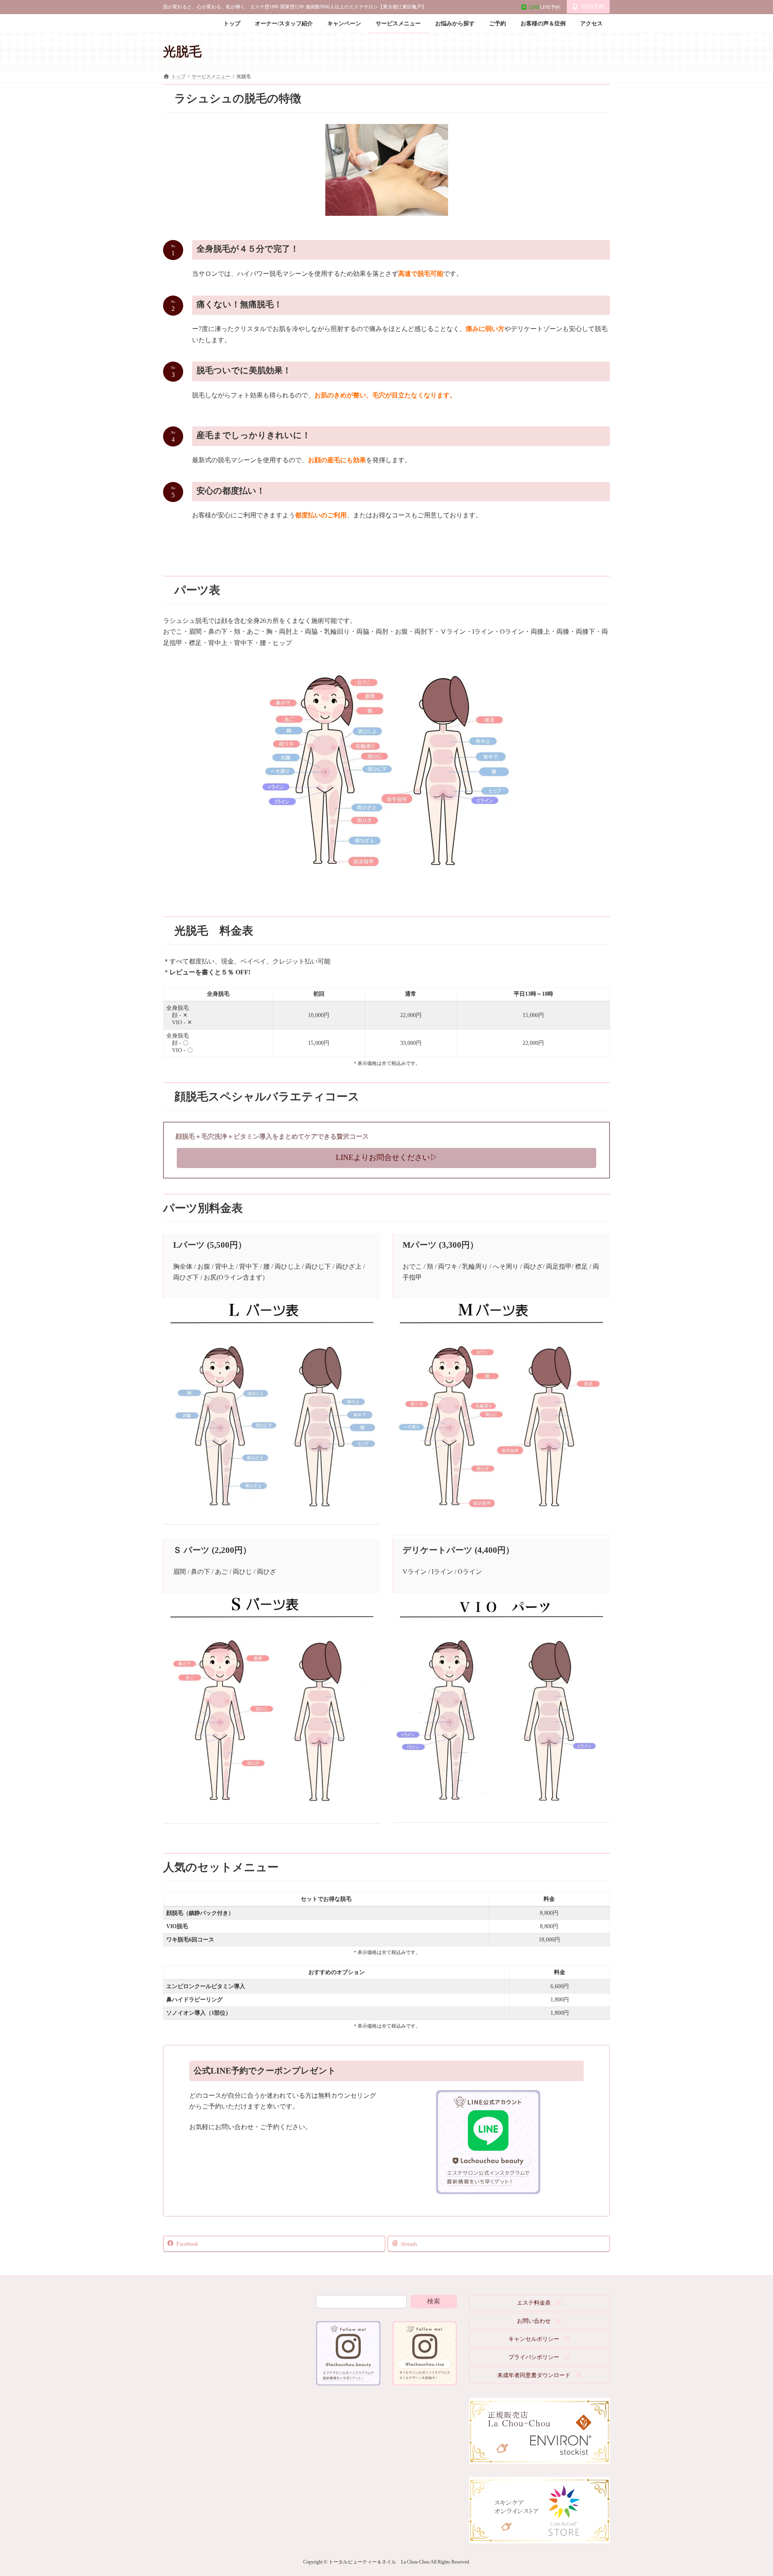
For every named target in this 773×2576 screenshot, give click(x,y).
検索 (434, 2301)
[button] (386, 1158)
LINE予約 (545, 7)
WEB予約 (593, 7)
